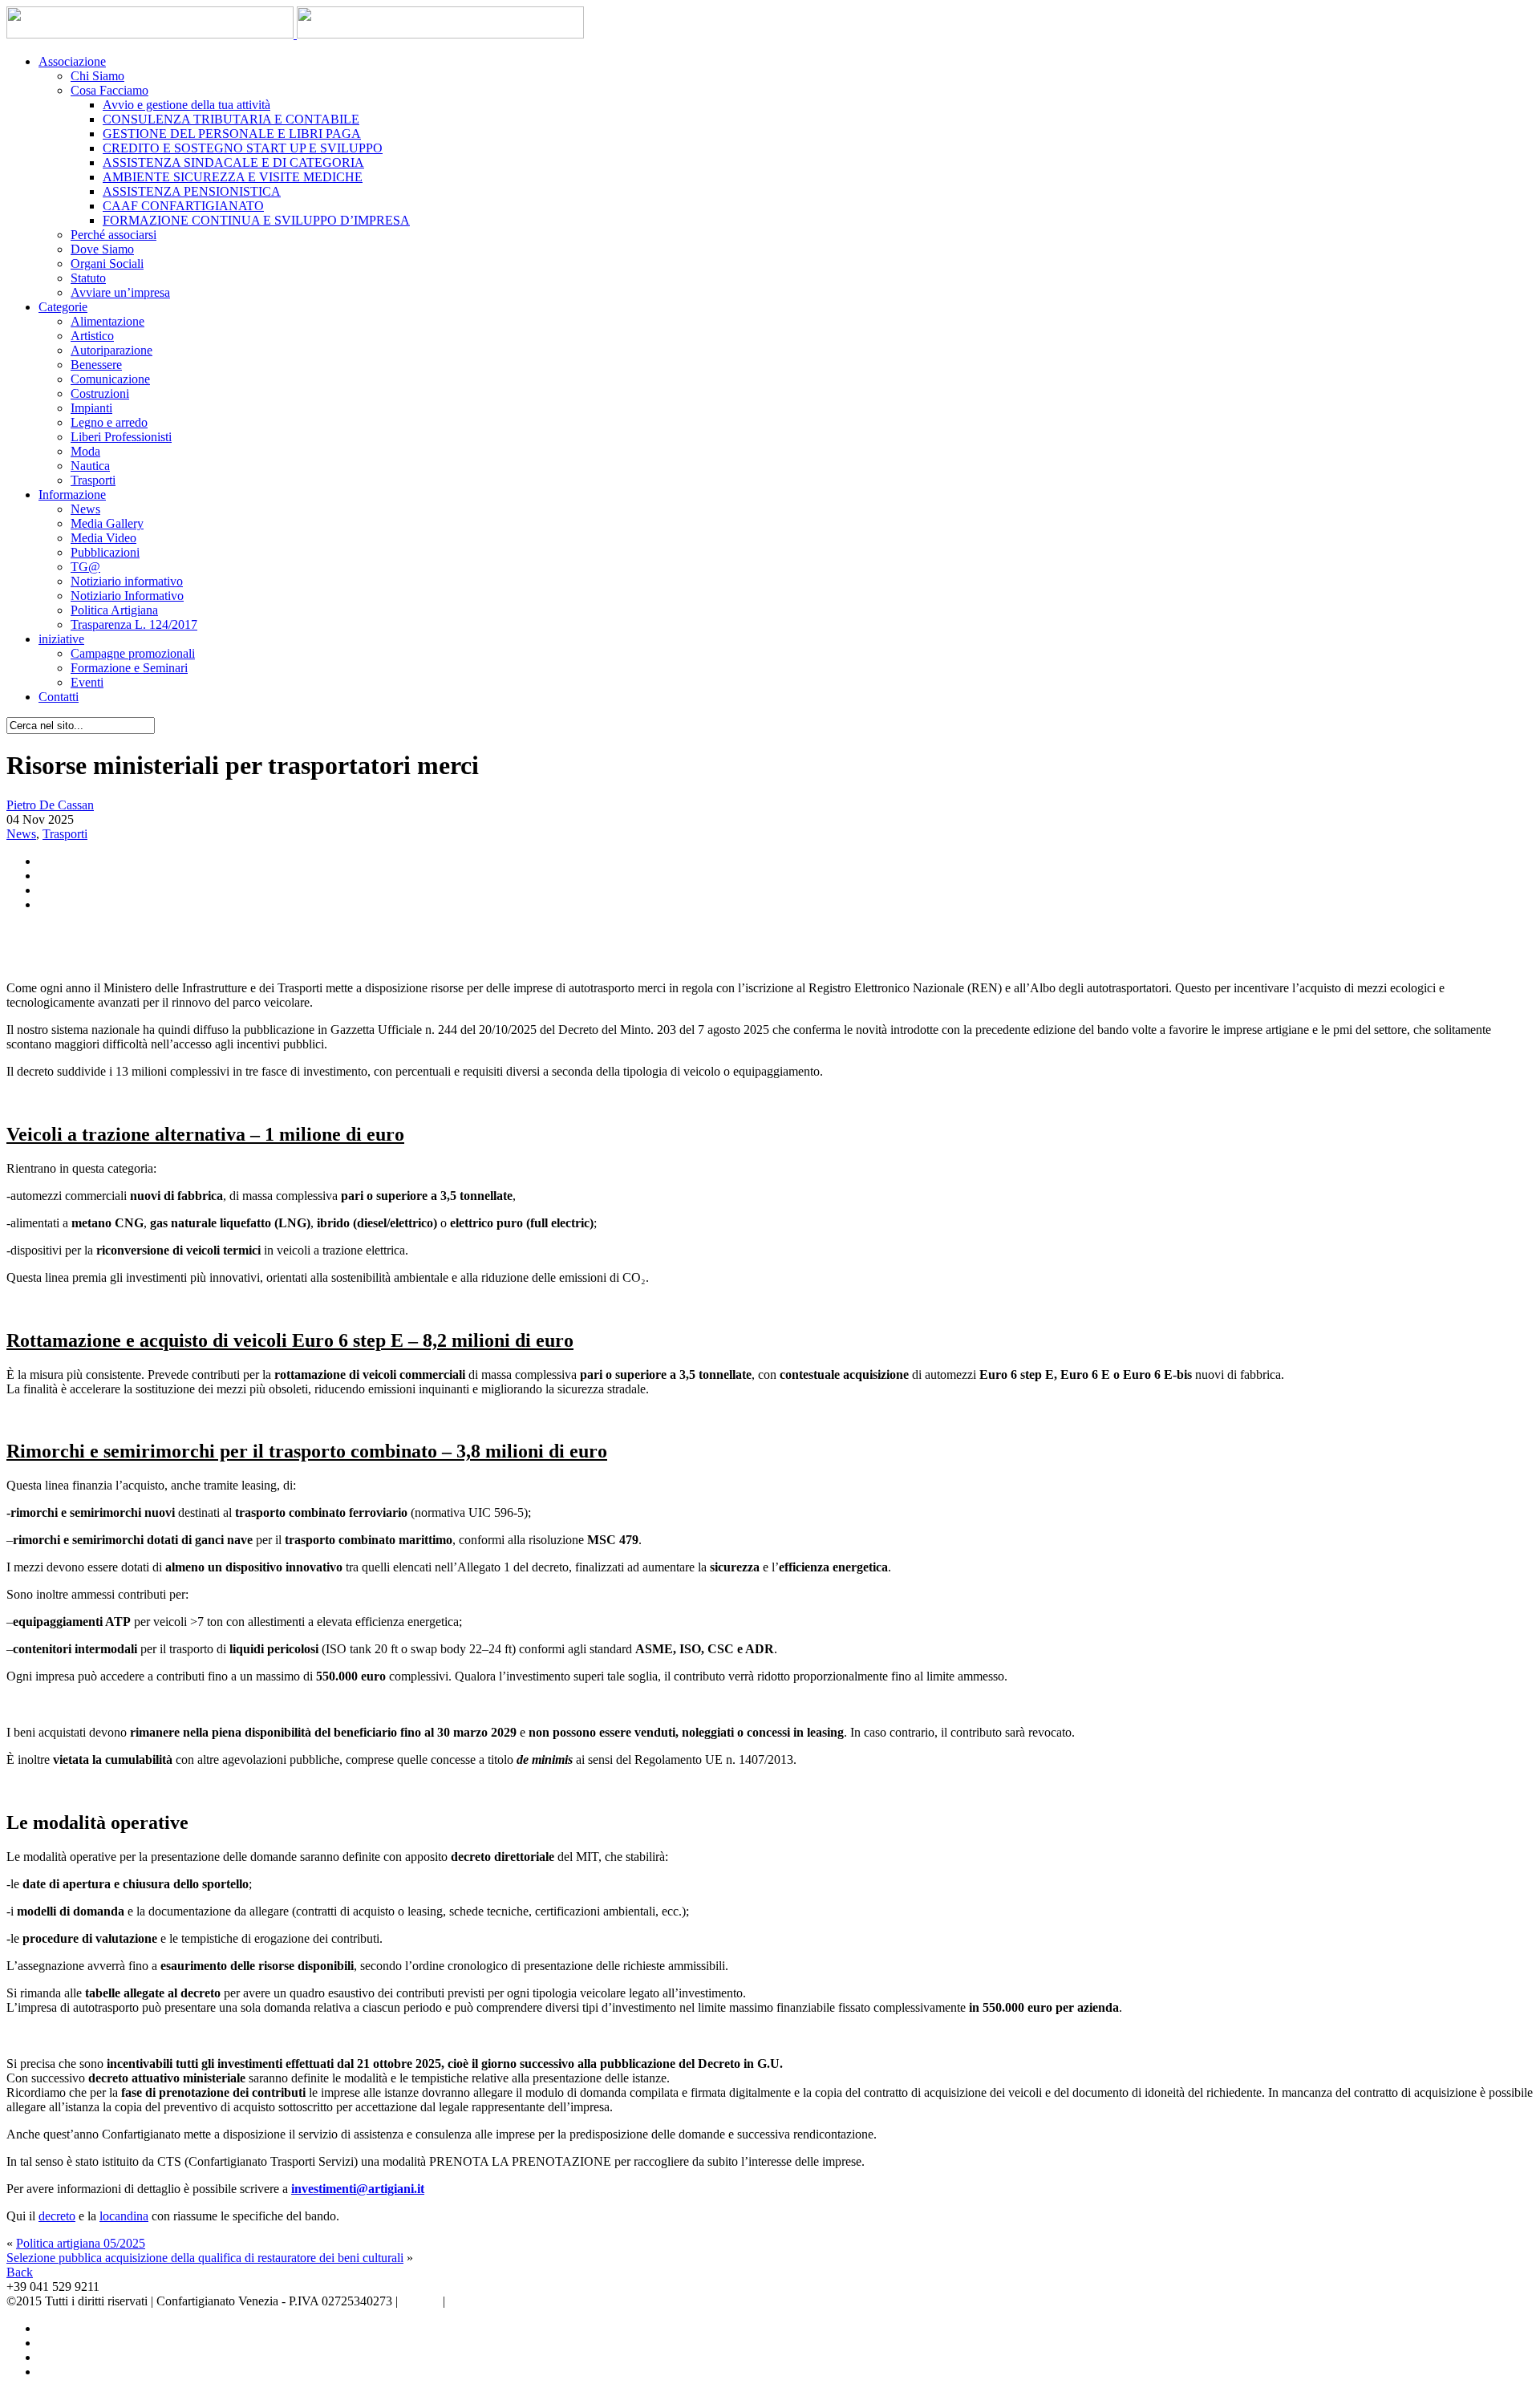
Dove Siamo (102, 249)
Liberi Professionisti (121, 437)
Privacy (420, 2301)
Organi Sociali (107, 264)
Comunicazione (110, 379)
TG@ (85, 567)
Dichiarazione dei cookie (511, 2301)
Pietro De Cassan (50, 805)
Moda (85, 451)
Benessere (96, 365)
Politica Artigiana (114, 610)
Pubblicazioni (105, 552)
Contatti (59, 697)
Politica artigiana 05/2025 (81, 2243)
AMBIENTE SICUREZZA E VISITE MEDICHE (233, 177)
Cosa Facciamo (109, 90)
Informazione (72, 495)
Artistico (92, 336)
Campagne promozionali (133, 653)
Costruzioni (100, 393)
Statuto (88, 278)
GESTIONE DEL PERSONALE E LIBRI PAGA (232, 134)
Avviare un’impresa (120, 292)
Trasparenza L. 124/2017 (134, 624)
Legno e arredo (109, 422)
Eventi (87, 682)
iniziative (61, 639)
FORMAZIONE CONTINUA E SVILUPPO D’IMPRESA (256, 220)
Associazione (72, 61)
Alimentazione (107, 321)
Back (20, 2272)
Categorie (63, 307)
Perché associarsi (113, 235)
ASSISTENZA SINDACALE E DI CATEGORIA (233, 162)
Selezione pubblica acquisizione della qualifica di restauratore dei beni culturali (205, 2258)
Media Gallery (107, 523)
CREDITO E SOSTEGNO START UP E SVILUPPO (243, 148)
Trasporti (93, 480)
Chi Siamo (97, 76)
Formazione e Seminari (129, 668)
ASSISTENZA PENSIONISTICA (192, 191)
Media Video (103, 538)
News (85, 509)
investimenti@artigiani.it (358, 2189)
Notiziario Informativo (127, 596)
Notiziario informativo (127, 581)
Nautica (90, 466)
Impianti (91, 408)
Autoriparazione (111, 350)
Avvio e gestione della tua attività (186, 105)
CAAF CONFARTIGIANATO (183, 206)
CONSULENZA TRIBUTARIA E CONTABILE (231, 119)
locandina (124, 2216)
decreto (57, 2216)
